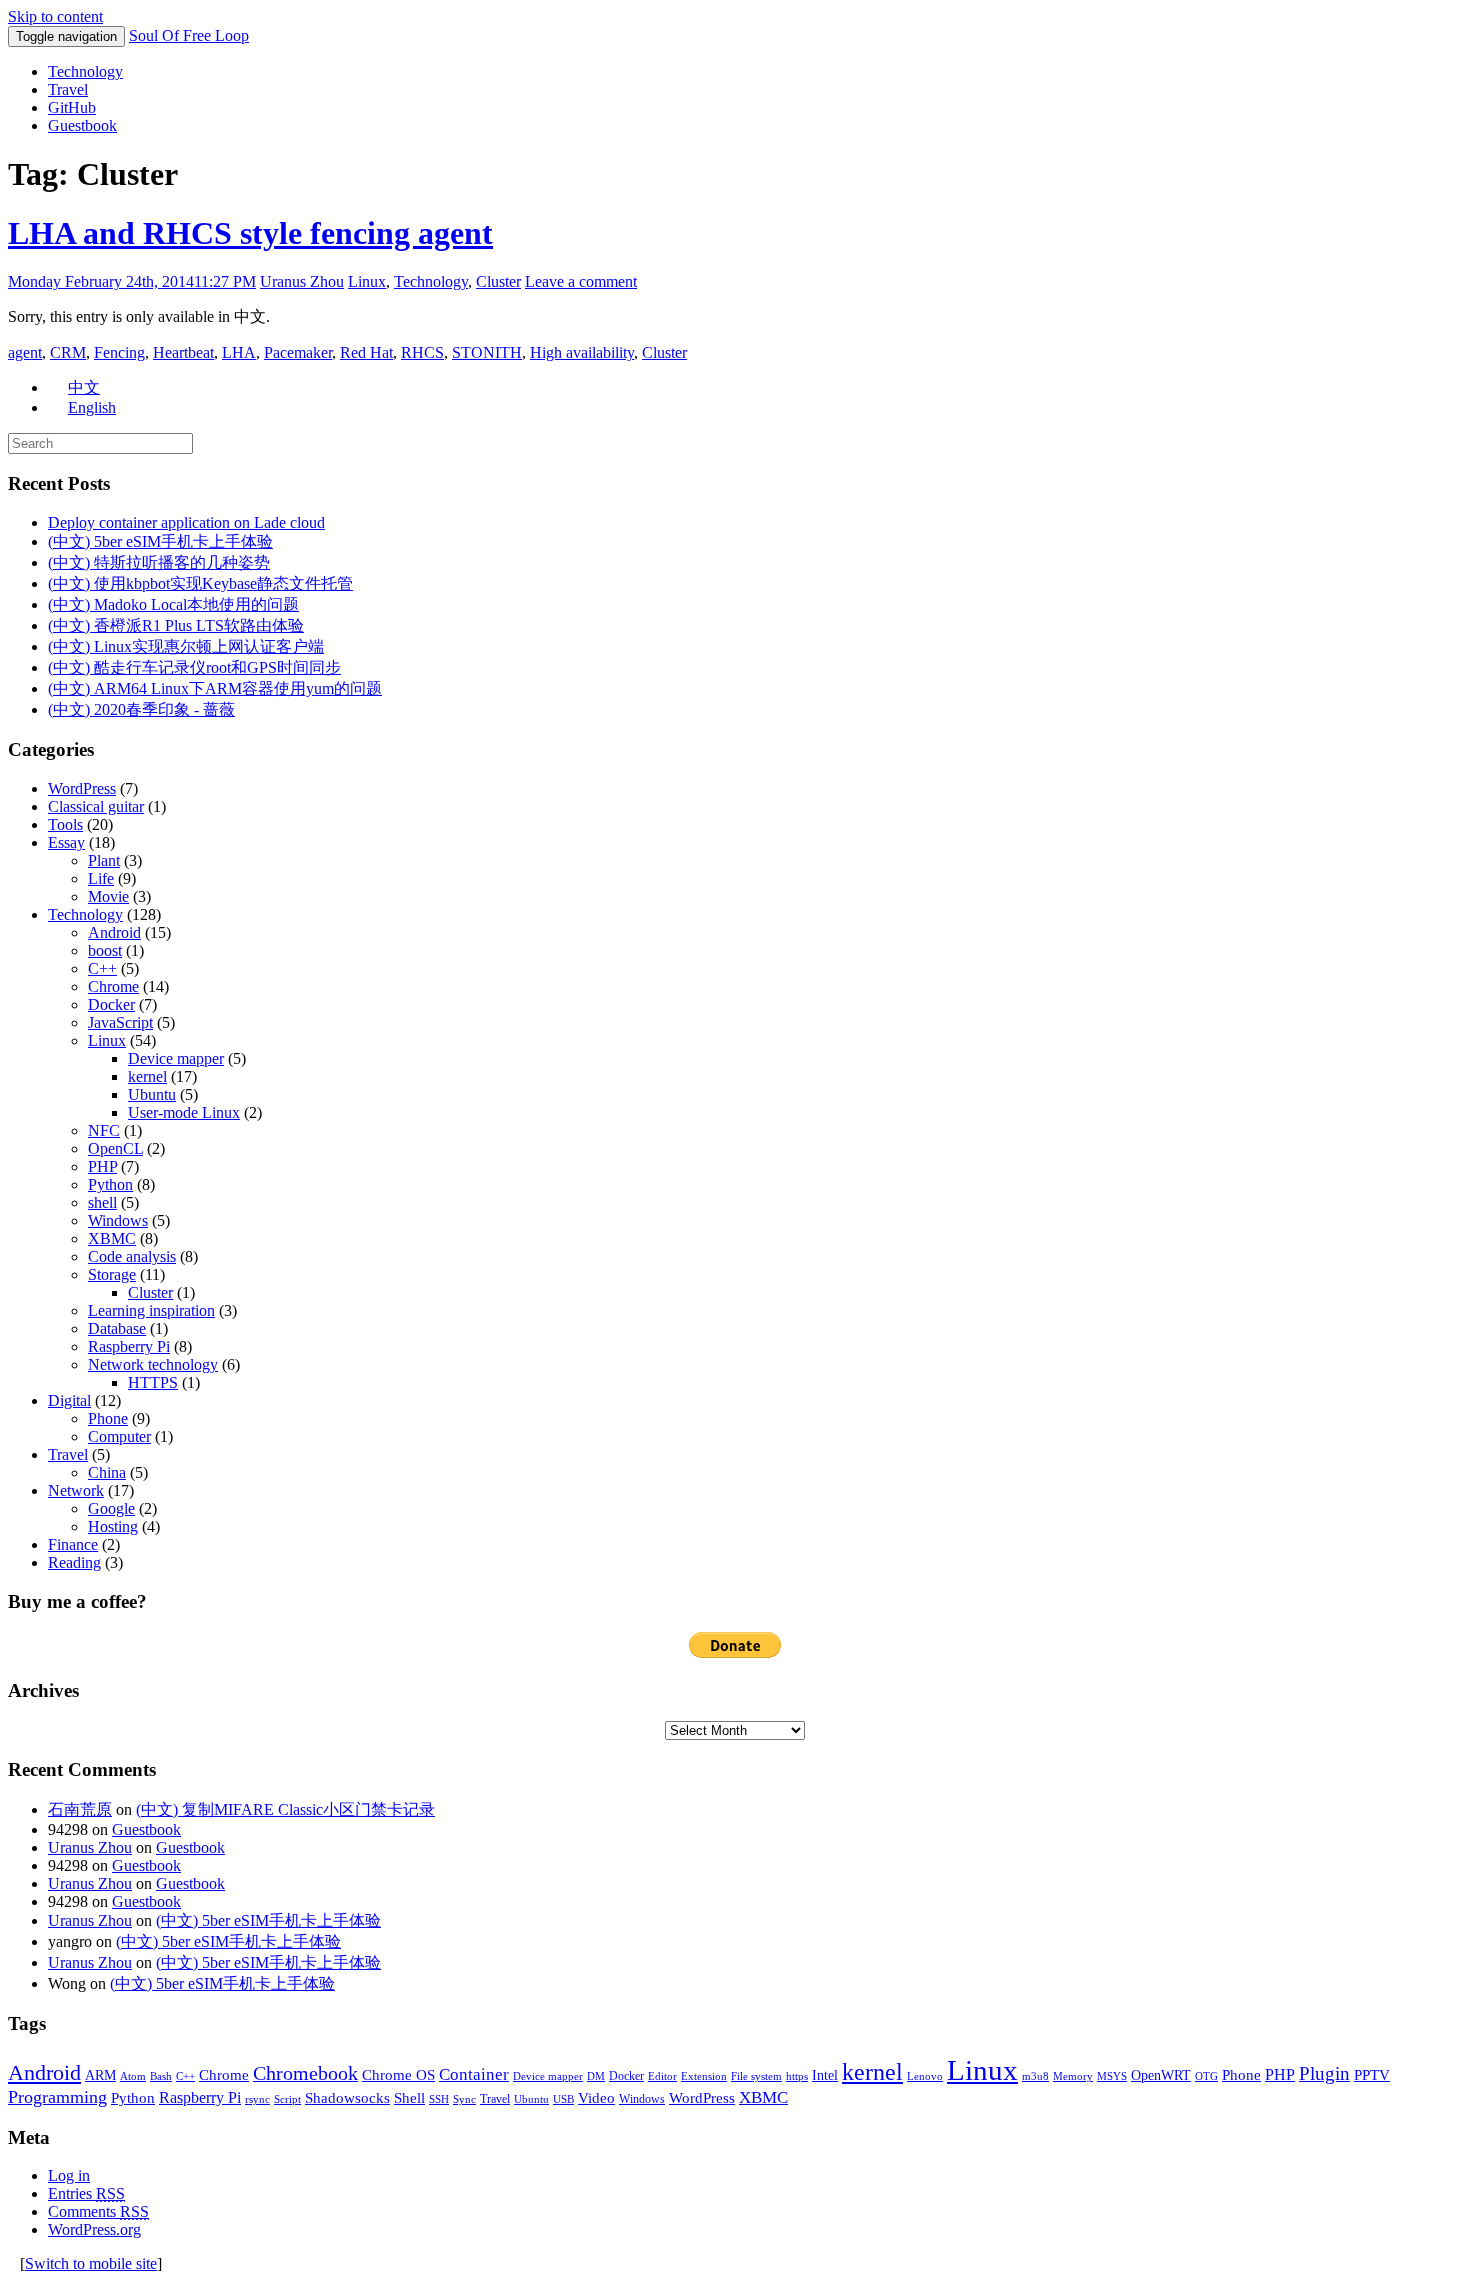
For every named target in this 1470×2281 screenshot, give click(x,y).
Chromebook (305, 2073)
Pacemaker (298, 352)
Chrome (113, 986)
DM (596, 2076)
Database (117, 1328)
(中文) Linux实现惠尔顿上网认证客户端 (186, 646)
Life (101, 878)
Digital (69, 1400)
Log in (69, 2175)
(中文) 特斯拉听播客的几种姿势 (159, 562)
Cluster (498, 281)
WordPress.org (94, 2229)
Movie (108, 896)
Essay (66, 842)
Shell (409, 2097)
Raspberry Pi (129, 1346)
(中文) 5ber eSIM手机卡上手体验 (160, 541)
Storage (112, 1274)
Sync (464, 2099)
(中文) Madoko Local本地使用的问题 (173, 604)
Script (287, 2099)
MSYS (1112, 2076)
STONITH (487, 352)
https (797, 2076)
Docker (111, 1004)
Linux (367, 281)
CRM (68, 352)
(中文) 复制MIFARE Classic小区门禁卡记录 (285, 1809)
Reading (74, 1562)
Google (111, 1508)
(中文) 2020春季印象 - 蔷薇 (141, 709)
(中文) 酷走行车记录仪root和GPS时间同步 (194, 667)
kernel (147, 1076)
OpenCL (115, 1148)
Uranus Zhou (302, 281)
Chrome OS (398, 2074)
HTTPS (153, 1382)
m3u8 (1035, 2076)
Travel (68, 89)
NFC (104, 1130)
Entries (86, 2193)
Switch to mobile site (91, 2263)
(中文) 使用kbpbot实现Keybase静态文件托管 (200, 583)
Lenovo (925, 2076)
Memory (1073, 2076)
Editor (662, 2076)
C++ (102, 968)
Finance (73, 1544)
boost (105, 950)
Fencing (119, 352)
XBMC (112, 1238)
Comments (98, 2211)
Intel (825, 2075)
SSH (439, 2099)
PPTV (1372, 2075)
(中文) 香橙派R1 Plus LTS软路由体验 (176, 625)
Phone (108, 1418)
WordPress (82, 788)
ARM (100, 2075)
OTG (1206, 2076)
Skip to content (55, 16)
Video (596, 2098)
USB (563, 2099)
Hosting (113, 1526)
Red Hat (366, 352)
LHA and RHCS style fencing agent (250, 233)
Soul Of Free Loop (189, 35)
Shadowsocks (347, 2098)
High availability (582, 352)
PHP (102, 1166)
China (107, 1472)
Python (110, 1184)
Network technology (153, 1364)
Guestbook (82, 125)
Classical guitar (96, 806)
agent (25, 352)
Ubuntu (152, 1094)
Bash (161, 2076)
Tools (65, 824)
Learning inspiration (151, 1310)
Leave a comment (581, 281)
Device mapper (176, 1058)
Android (114, 932)
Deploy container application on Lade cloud (186, 522)
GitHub (72, 107)
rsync (257, 2099)
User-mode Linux (184, 1112)
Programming (57, 2097)
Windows (118, 1220)
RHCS (422, 352)
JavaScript (120, 1022)
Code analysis (132, 1256)
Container (474, 2074)
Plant (104, 860)
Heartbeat (183, 352)
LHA (239, 352)
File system (756, 2076)
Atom (133, 2076)
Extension (704, 2076)
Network (76, 1490)
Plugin (1324, 2073)
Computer (119, 1436)
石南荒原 (80, 1809)
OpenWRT (1161, 2075)
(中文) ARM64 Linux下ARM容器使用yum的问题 (215, 688)
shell (102, 1202)
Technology (85, 71)
